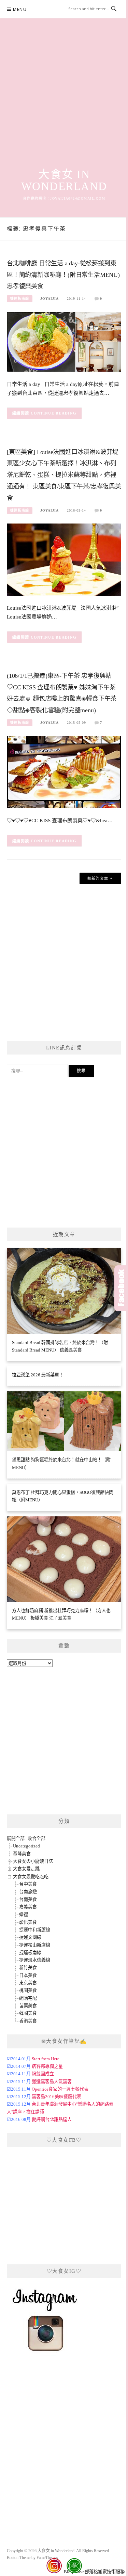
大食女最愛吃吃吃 (31, 1877)
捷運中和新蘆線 (35, 1930)
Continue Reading (54, 413)
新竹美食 (28, 1968)
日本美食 (28, 1975)
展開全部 (16, 1838)
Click (121, 1288)
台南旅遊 (28, 1892)
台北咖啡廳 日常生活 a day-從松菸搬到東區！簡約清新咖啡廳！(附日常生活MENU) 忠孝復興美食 (63, 275)
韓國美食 (28, 2013)
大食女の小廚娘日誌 (33, 1861)
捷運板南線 (20, 299)
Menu (20, 9)
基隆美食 (22, 1854)
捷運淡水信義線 (35, 1960)
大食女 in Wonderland (64, 180)
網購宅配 (28, 1998)
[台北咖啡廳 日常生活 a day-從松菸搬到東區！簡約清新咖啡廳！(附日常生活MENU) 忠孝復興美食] (64, 341)
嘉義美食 (28, 1907)
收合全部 (37, 1838)
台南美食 (28, 1899)
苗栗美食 (28, 2006)
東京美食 (28, 1983)
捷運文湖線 (30, 1937)
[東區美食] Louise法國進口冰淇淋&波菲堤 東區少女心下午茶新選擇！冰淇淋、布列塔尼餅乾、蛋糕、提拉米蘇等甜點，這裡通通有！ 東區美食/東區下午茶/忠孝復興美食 (64, 475)
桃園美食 (28, 1990)
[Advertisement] (64, 101)
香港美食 (28, 2021)
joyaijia (49, 299)
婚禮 (24, 1914)
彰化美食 (28, 1922)
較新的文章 (98, 878)
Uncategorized (26, 1846)
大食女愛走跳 (26, 1869)
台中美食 (28, 1884)
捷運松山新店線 (35, 1945)
